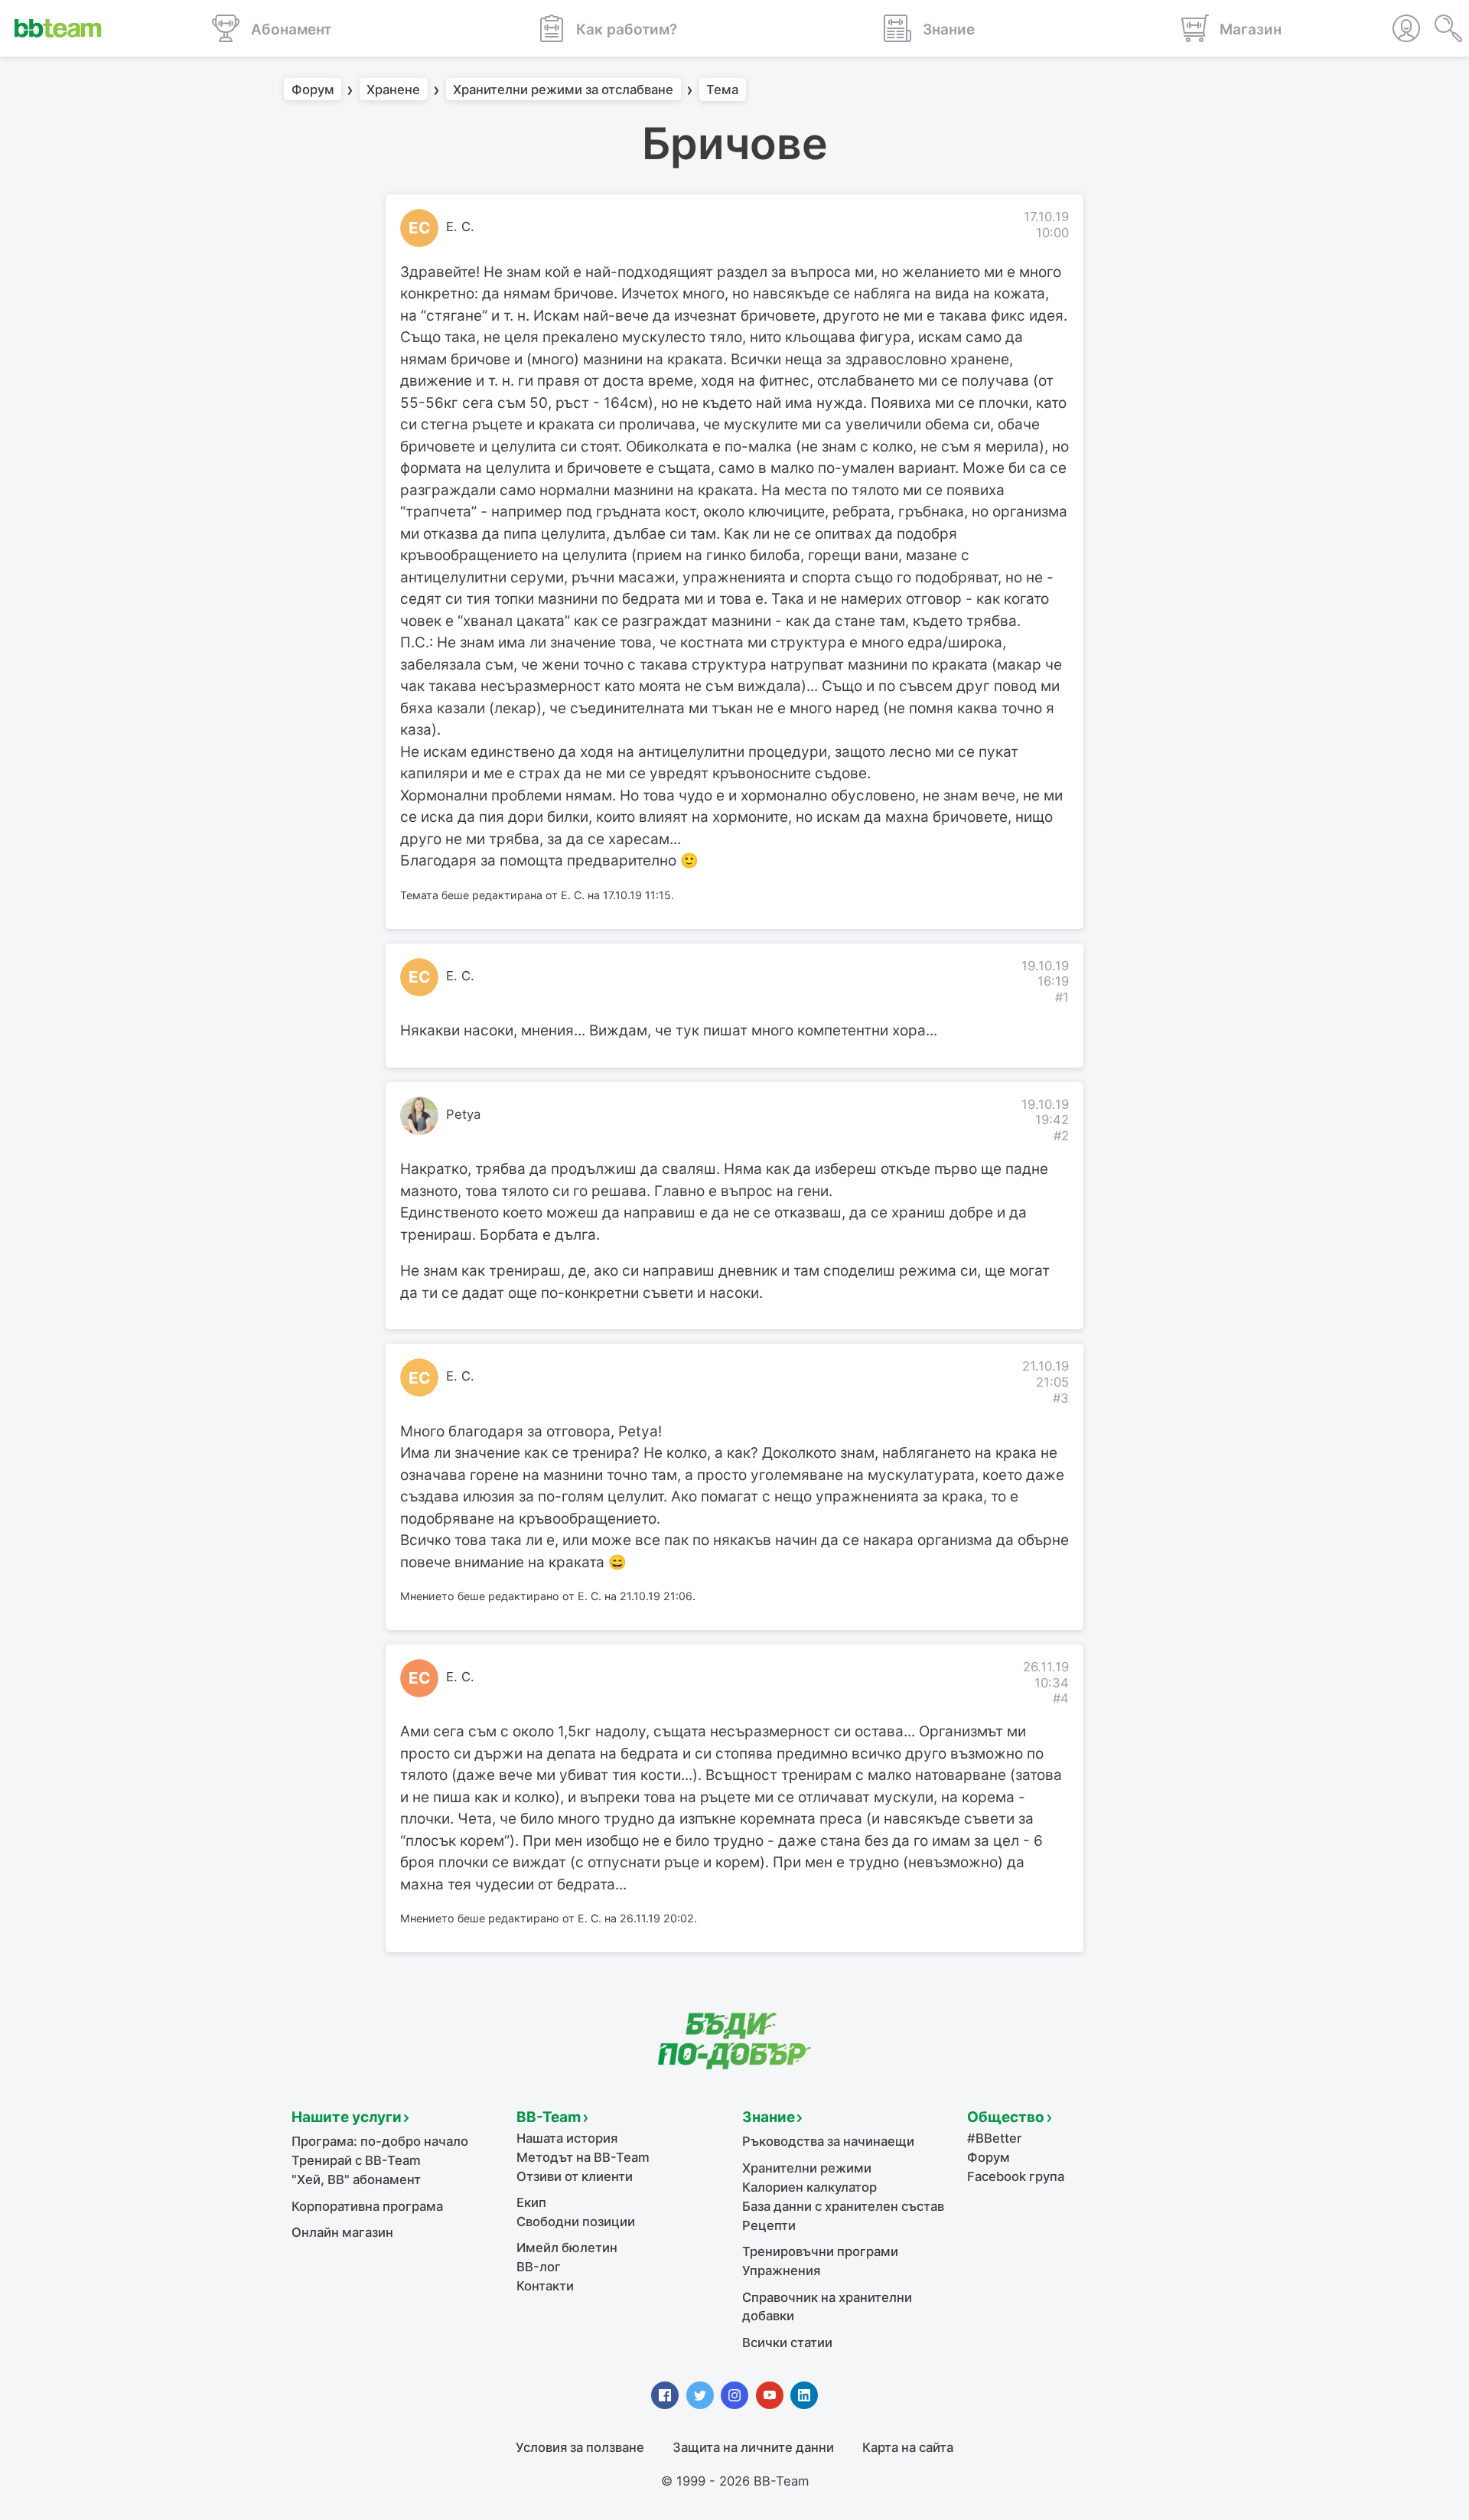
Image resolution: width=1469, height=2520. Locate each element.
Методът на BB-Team (583, 2157)
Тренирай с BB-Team (356, 2160)
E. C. (460, 227)
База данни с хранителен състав (843, 2206)
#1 (1062, 997)
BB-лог (539, 2267)
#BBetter (994, 2138)
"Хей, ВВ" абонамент (356, 2179)
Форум (313, 90)
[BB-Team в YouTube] (770, 2395)
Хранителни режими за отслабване (563, 90)
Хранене (393, 90)
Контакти (545, 2286)
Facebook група (1016, 2176)
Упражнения (781, 2271)
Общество (1006, 2117)
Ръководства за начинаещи (828, 2141)
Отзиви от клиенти (575, 2176)
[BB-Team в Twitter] (700, 2395)
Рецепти (769, 2225)
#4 (1061, 1698)
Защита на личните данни (753, 2447)
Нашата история (567, 2138)
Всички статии (787, 2342)
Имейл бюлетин (567, 2248)
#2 (1061, 1136)
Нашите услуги (347, 2117)
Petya (463, 1114)
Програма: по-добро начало (380, 2141)
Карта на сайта (908, 2447)
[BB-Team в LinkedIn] (804, 2395)
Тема (722, 90)
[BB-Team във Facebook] (665, 2395)
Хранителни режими (807, 2168)
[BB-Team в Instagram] (734, 2395)
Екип (531, 2202)
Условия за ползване (580, 2447)
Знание (769, 2117)
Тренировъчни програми (820, 2251)
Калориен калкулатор (809, 2187)
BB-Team (549, 2117)
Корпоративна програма (367, 2206)
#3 (1061, 1398)
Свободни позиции (576, 2222)
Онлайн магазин (342, 2232)
